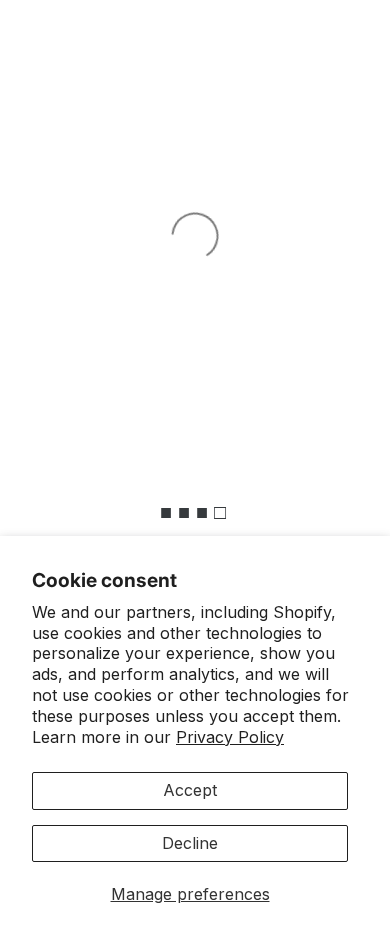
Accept (190, 790)
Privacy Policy (230, 737)
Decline (190, 843)
